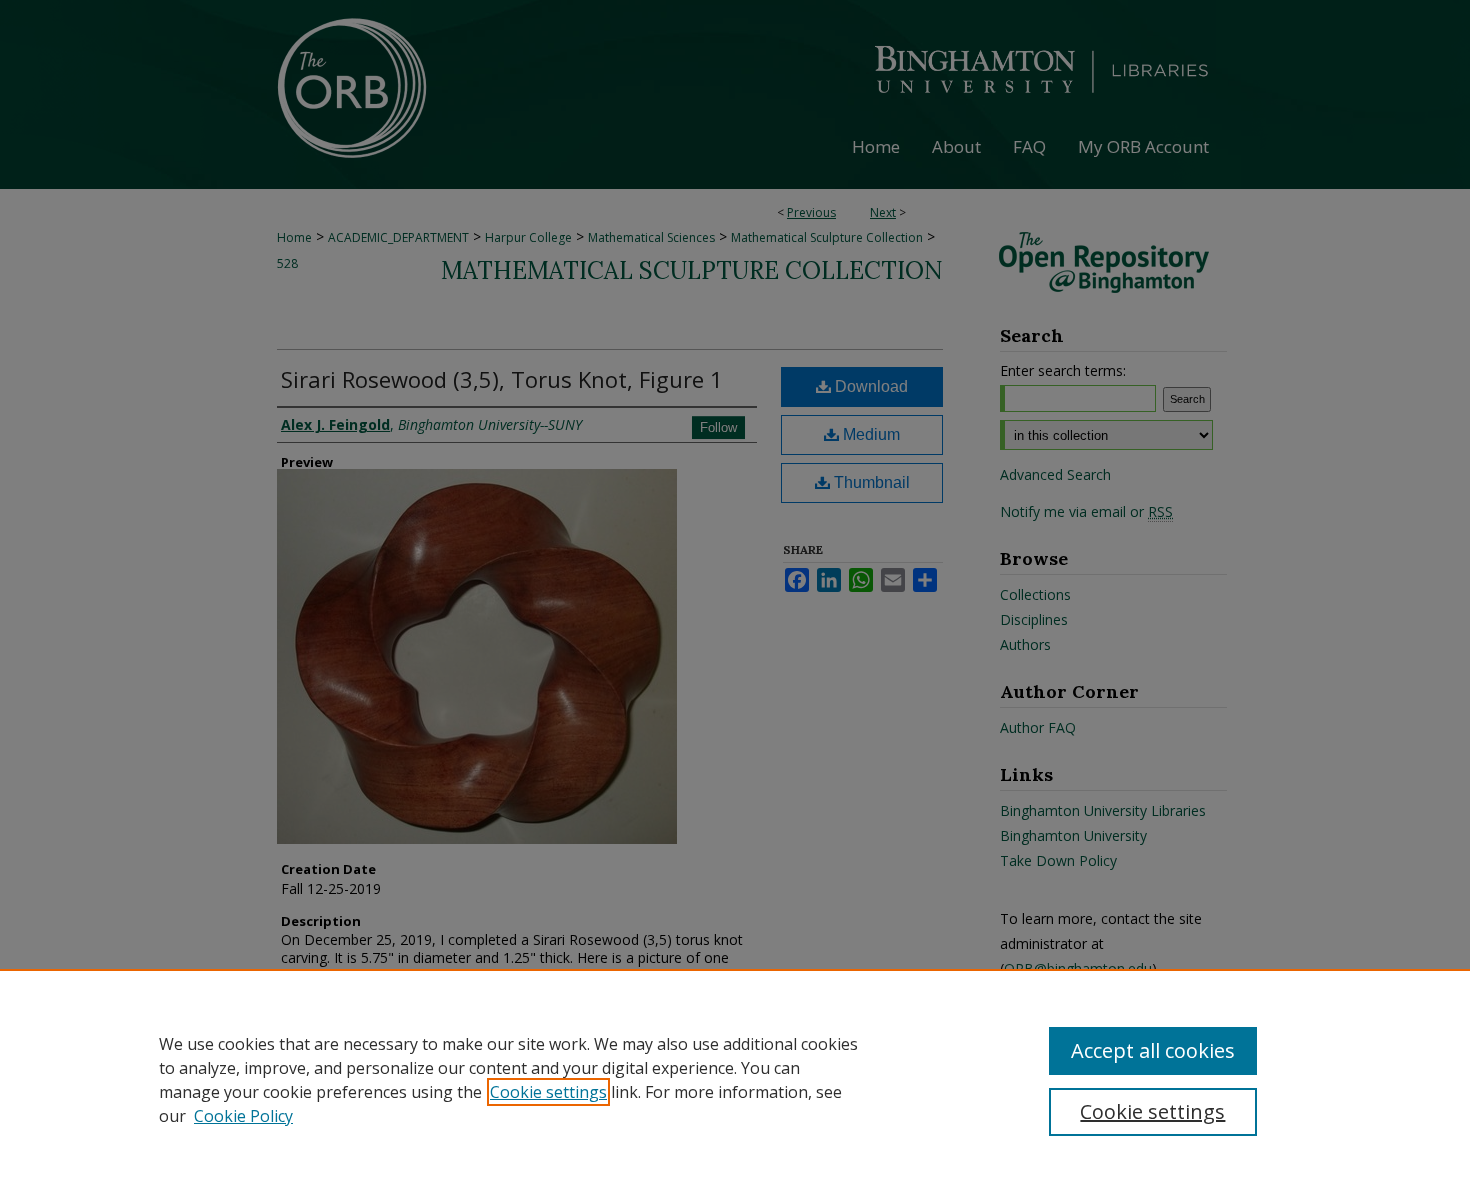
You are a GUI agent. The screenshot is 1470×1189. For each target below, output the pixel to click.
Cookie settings (548, 1092)
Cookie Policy (243, 1116)
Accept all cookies (1153, 1050)
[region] (735, 1079)
